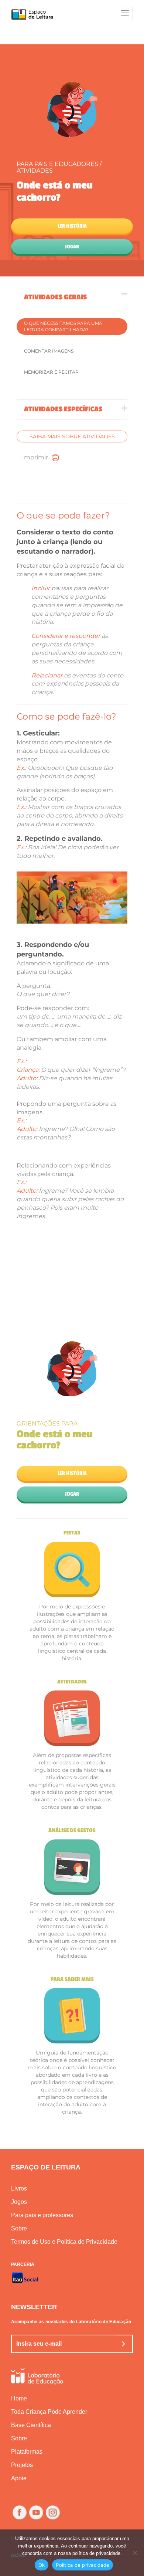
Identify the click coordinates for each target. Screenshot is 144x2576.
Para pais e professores (42, 2215)
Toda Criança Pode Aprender (49, 2412)
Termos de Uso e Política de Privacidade (64, 2242)
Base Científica (31, 2425)
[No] (135, 2553)
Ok (42, 2565)
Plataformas (27, 2452)
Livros (19, 2188)
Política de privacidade (83, 2565)
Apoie (19, 2478)
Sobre (19, 2228)
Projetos (22, 2465)
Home (19, 2398)
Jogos (19, 2202)
